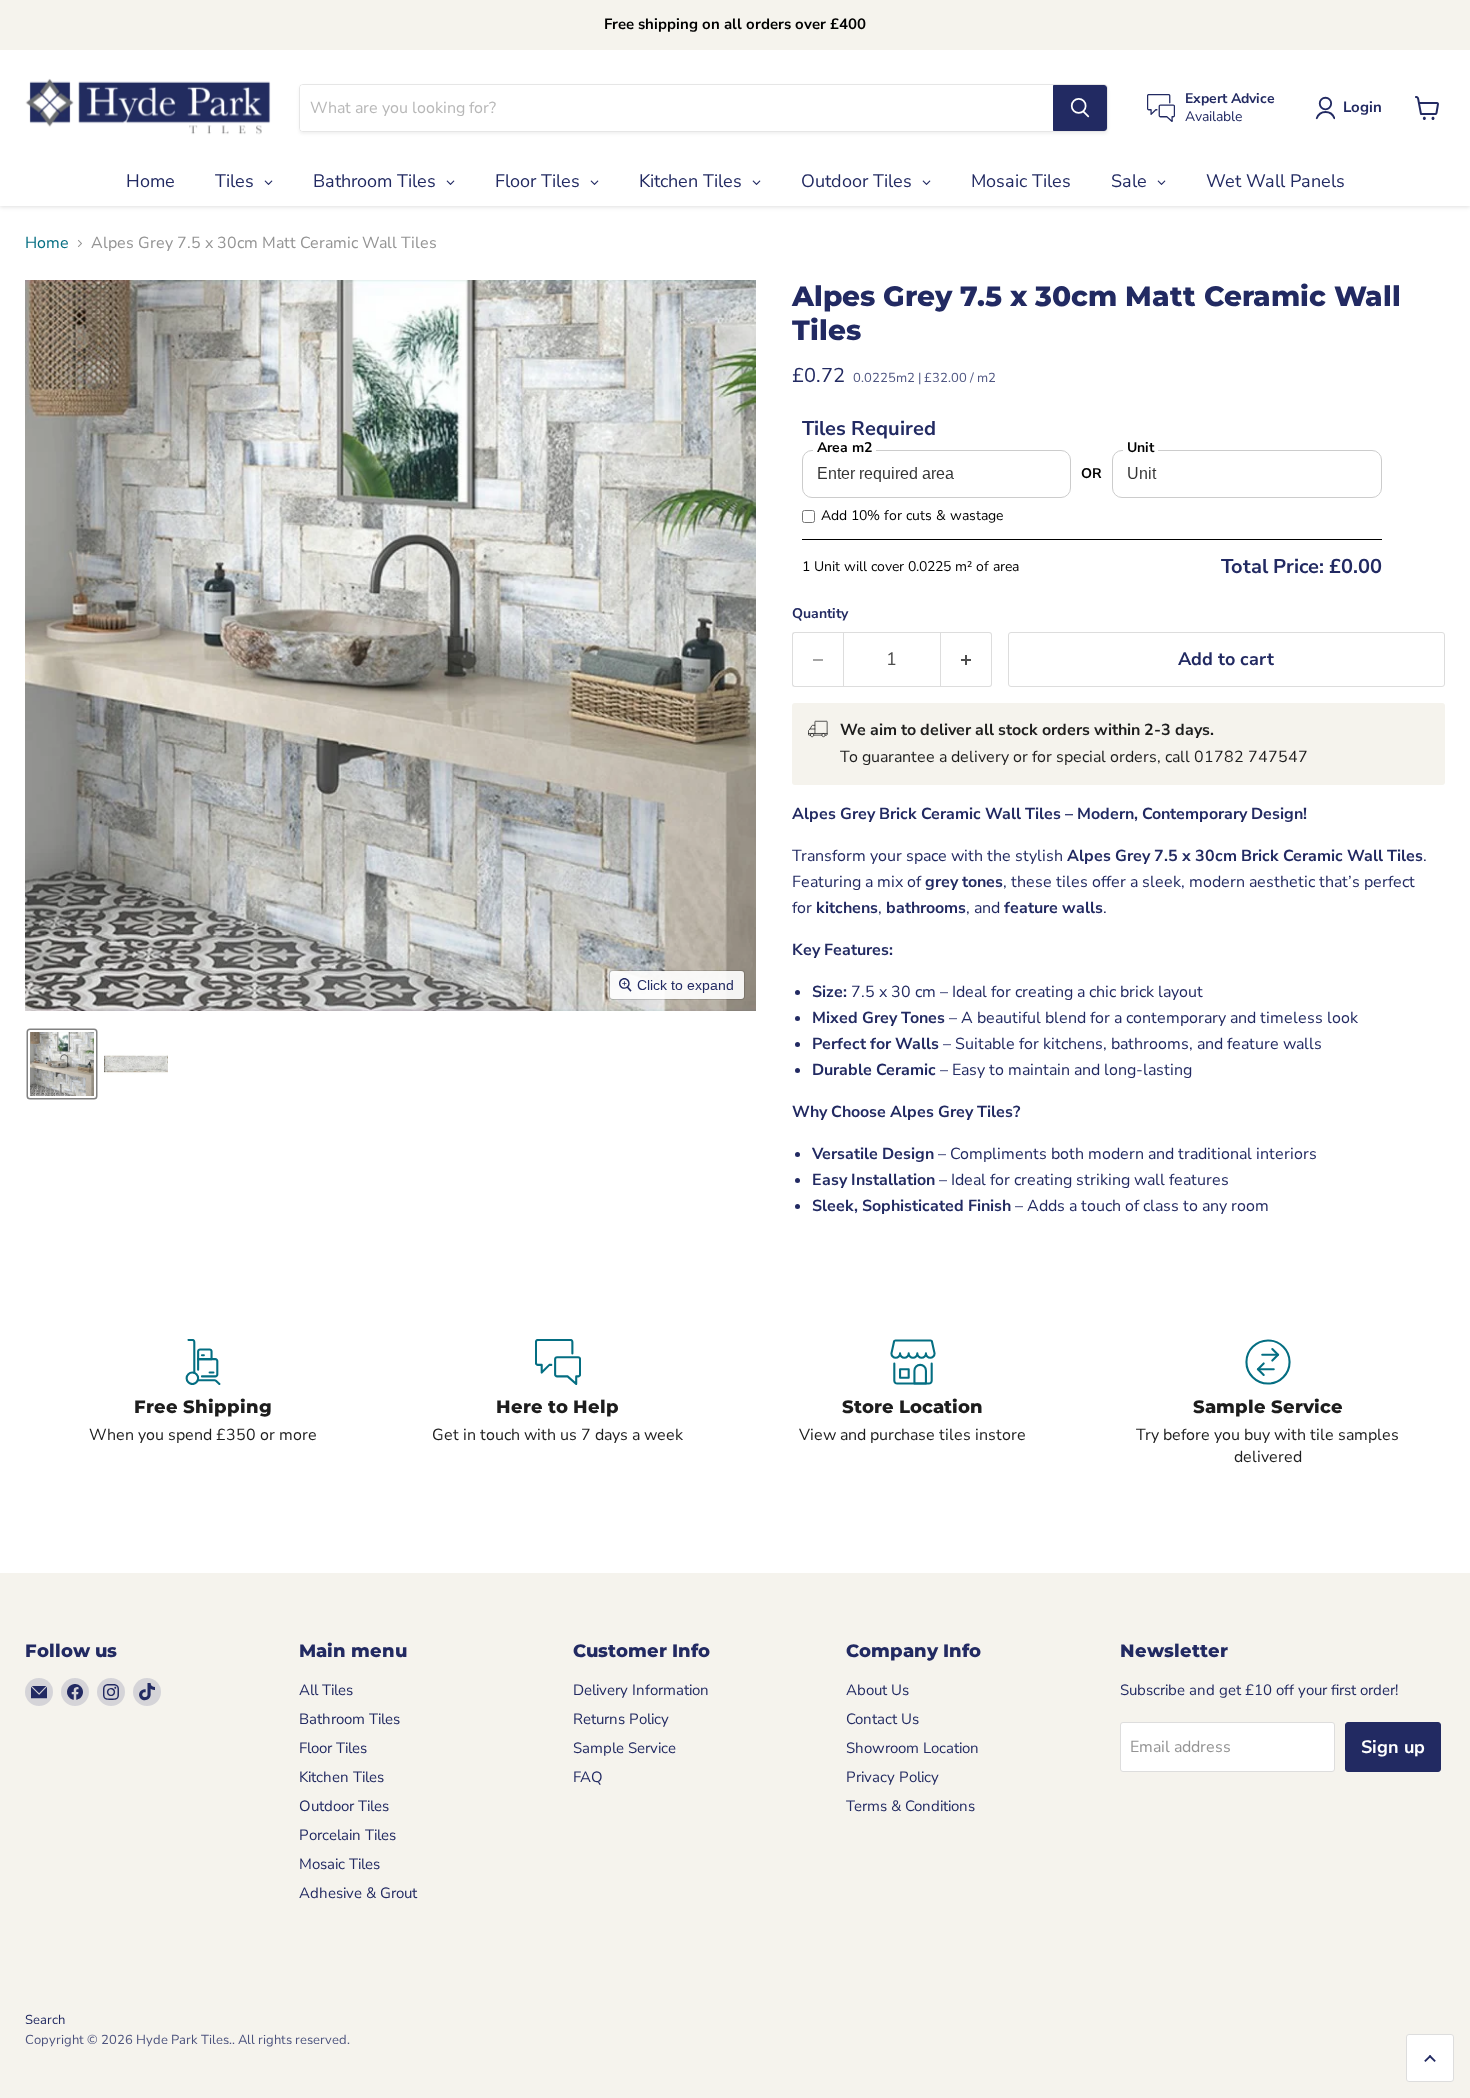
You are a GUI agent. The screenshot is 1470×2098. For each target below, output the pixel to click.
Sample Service (624, 1748)
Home (47, 243)
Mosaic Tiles (339, 1864)
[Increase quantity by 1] (966, 659)
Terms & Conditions (910, 1806)
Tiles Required (869, 428)
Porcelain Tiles (347, 1835)
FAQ (588, 1777)
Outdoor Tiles (344, 1806)
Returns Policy (621, 1719)
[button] (1352, 108)
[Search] (1080, 108)
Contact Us (882, 1719)
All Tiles (326, 1690)
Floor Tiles (333, 1748)
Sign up (1393, 1747)
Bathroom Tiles (349, 1719)
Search (45, 2020)
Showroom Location (912, 1748)
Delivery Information (641, 1690)
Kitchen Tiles (341, 1777)
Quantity (820, 614)
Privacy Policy (892, 1777)
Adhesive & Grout (358, 1893)
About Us (877, 1690)
